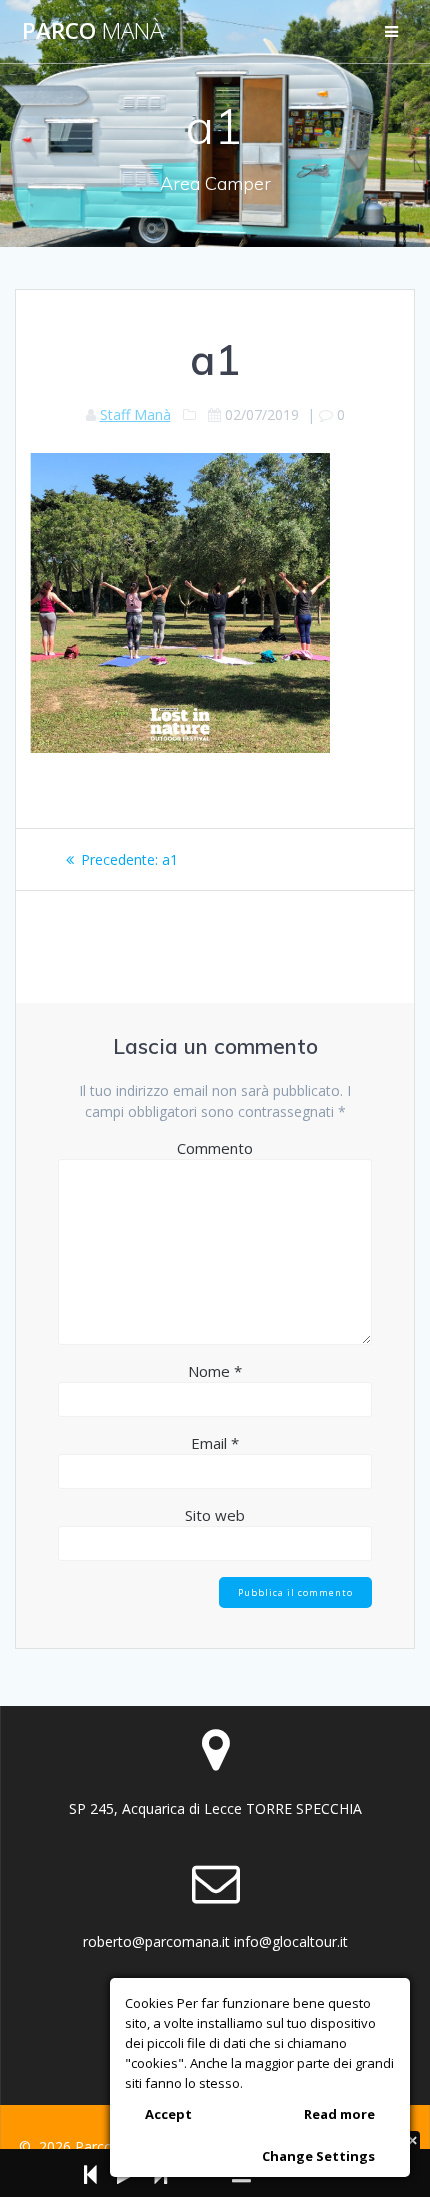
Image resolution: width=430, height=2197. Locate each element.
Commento (215, 1148)
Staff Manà (135, 414)
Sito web (215, 1515)
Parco (92, 31)
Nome (215, 1371)
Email (215, 1443)
